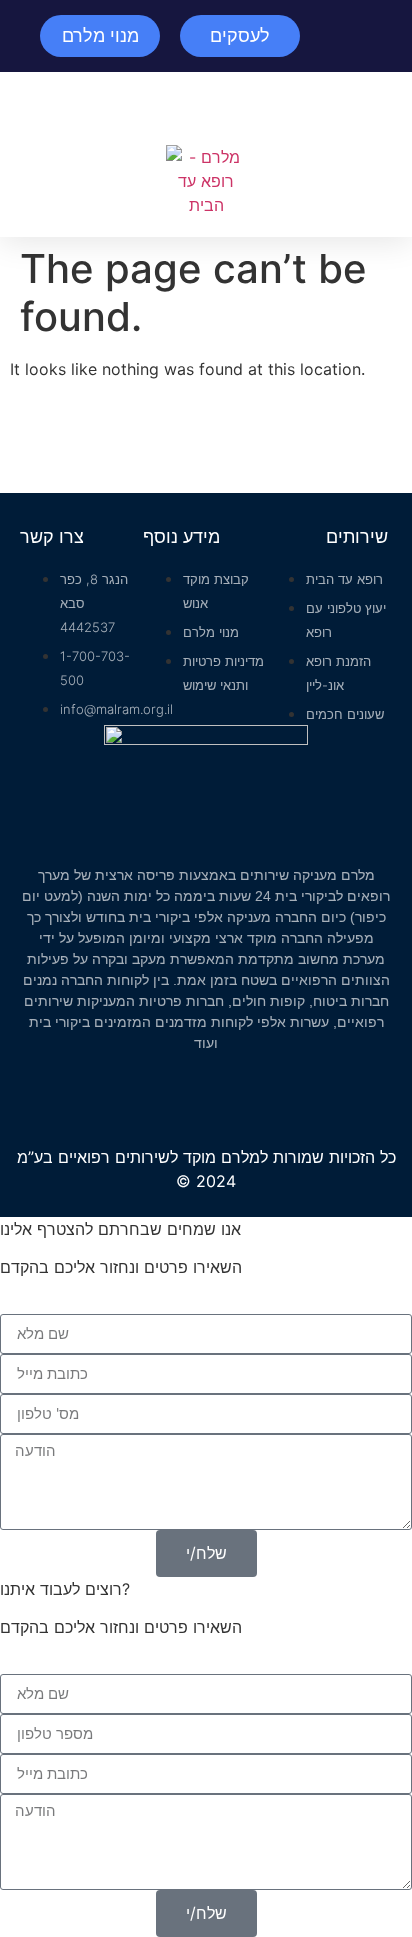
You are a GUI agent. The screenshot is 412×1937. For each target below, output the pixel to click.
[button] (206, 108)
